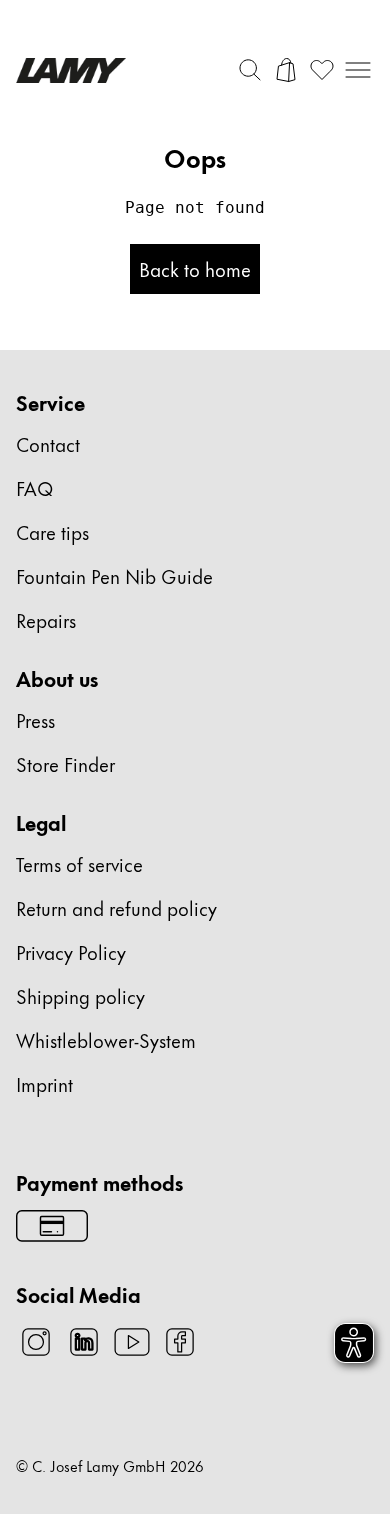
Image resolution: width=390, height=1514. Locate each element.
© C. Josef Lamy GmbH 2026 (110, 1466)
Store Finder (65, 763)
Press (35, 719)
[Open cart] (286, 70)
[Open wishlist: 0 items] (322, 70)
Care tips (52, 531)
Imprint (44, 1083)
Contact (48, 443)
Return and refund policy (116, 907)
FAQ (34, 487)
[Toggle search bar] (250, 70)
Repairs (46, 619)
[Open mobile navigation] (358, 70)
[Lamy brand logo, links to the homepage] (71, 70)
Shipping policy (80, 995)
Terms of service (79, 863)
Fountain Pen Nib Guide (114, 575)
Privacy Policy (71, 951)
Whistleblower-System (106, 1039)
